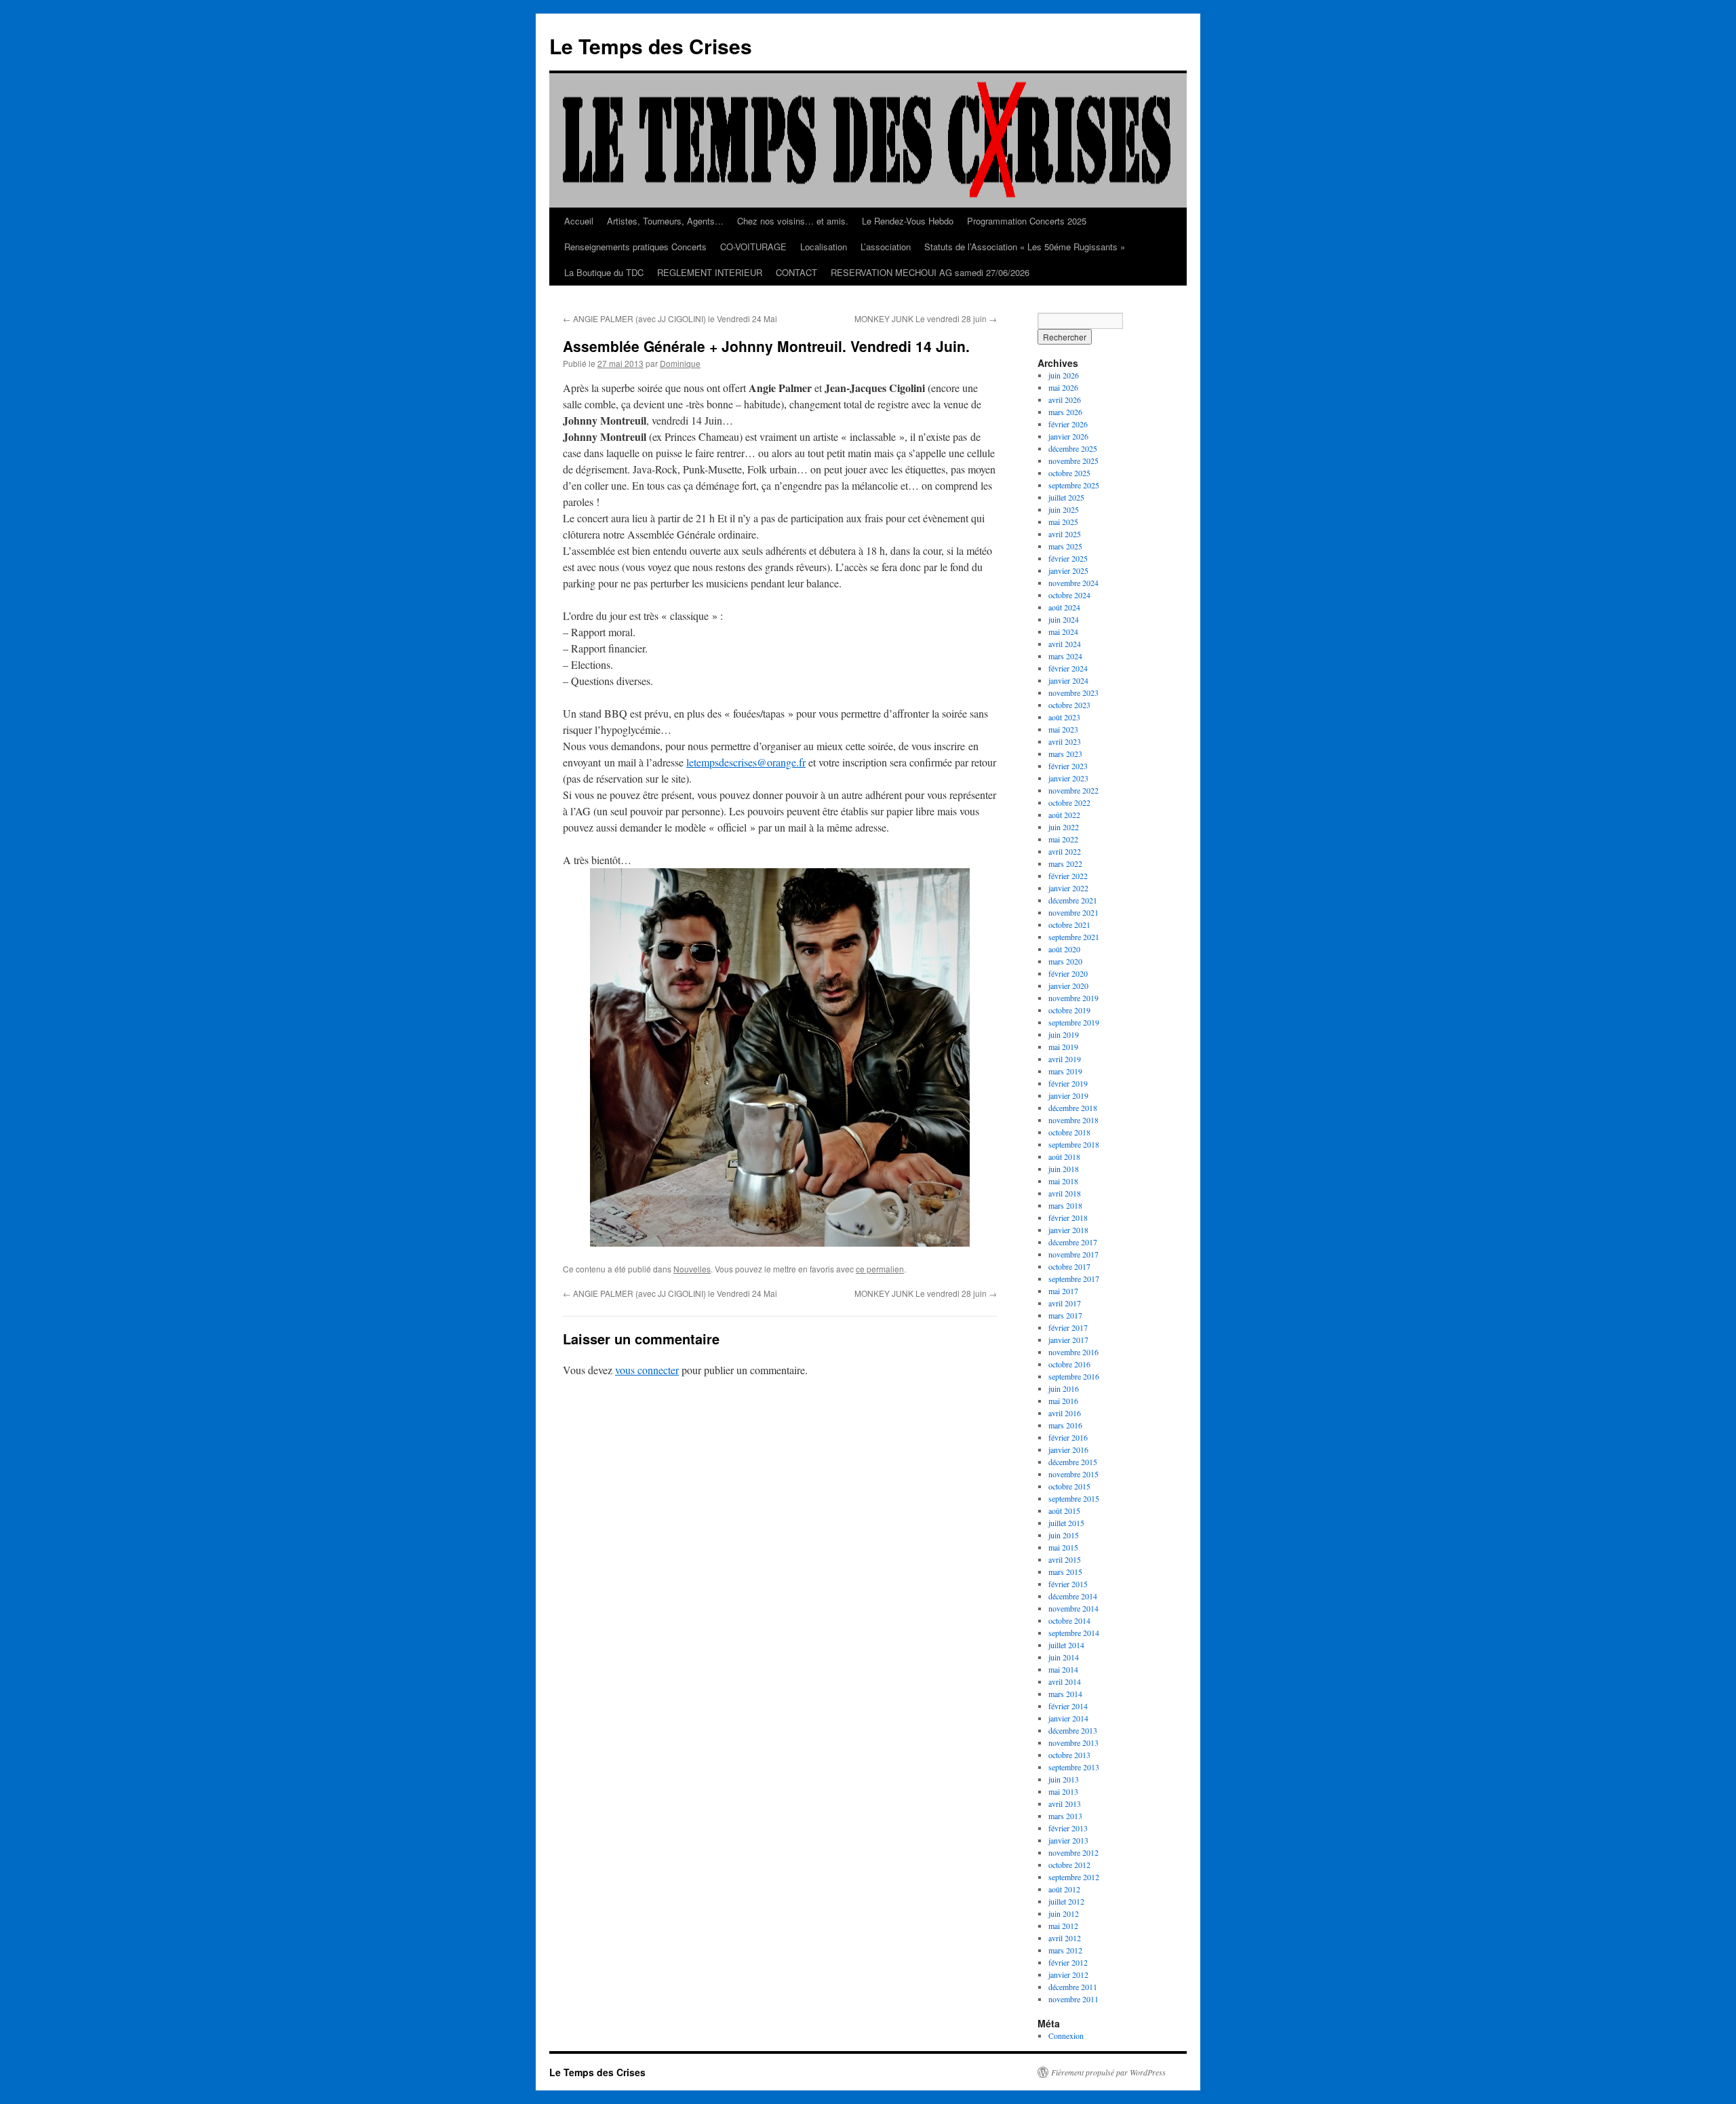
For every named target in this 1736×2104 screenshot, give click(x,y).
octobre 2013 (1069, 1755)
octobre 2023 (1069, 705)
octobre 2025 (1069, 473)
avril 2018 (1065, 1193)
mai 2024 (1063, 631)
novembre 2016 (1073, 1352)
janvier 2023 (1068, 778)
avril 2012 (1065, 1938)
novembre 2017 (1073, 1254)
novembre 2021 (1073, 912)
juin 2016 (1064, 1388)
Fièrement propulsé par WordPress (1108, 2072)
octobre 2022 (1069, 802)
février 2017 (1068, 1327)
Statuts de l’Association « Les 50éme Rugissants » (1025, 247)
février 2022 (1068, 876)
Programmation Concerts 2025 (1027, 221)
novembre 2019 (1073, 998)
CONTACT (796, 272)
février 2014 (1068, 1706)
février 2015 (1068, 1584)
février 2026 (1068, 424)
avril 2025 (1065, 534)
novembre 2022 (1073, 790)
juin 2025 (1064, 509)
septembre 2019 (1074, 1022)
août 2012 (1064, 1889)
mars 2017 (1065, 1315)
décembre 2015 (1073, 1462)
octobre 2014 (1069, 1620)
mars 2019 (1065, 1071)
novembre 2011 (1073, 1999)
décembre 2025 (1073, 448)
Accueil (579, 221)
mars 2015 (1065, 1572)
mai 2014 (1063, 1669)
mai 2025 (1063, 522)
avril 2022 (1065, 851)
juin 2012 (1064, 1913)
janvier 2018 (1068, 1230)
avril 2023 (1065, 741)
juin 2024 (1064, 619)
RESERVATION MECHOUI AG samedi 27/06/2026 (930, 272)
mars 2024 (1065, 656)
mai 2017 (1063, 1291)
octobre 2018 (1069, 1132)
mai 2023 (1063, 729)
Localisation (824, 247)
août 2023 (1064, 717)
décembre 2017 (1073, 1242)
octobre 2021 (1069, 924)
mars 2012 (1065, 1950)
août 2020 (1064, 949)
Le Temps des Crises (651, 46)
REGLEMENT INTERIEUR (710, 272)
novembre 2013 (1073, 1742)
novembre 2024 (1073, 583)
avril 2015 (1065, 1559)
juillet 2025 (1066, 497)
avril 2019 (1065, 1059)
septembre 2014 (1074, 1633)
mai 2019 (1063, 1047)
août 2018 (1064, 1156)
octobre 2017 (1069, 1266)
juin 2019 (1064, 1034)
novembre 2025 (1073, 461)
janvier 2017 (1068, 1340)
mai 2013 (1063, 1791)
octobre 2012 (1069, 1865)
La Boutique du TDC (604, 272)
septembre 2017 (1074, 1279)
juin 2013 (1064, 1779)
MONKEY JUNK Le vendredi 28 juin (926, 318)
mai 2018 (1063, 1181)
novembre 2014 (1073, 1608)
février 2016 (1068, 1437)
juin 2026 (1064, 375)
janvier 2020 (1068, 986)
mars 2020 (1065, 961)
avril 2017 (1065, 1303)
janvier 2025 (1068, 570)
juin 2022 (1064, 827)
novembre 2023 (1073, 693)
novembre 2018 (1073, 1120)
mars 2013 (1065, 1816)
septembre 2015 (1074, 1498)
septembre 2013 (1074, 1767)
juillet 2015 (1066, 1523)
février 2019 (1068, 1083)
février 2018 (1068, 1217)
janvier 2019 (1068, 1095)
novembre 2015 (1073, 1474)
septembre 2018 (1074, 1144)
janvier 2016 (1068, 1449)
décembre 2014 (1073, 1596)
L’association (886, 247)
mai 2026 (1063, 387)
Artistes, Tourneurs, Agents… (665, 221)
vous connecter (647, 1370)
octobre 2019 (1069, 1010)
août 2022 (1064, 815)
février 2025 (1068, 558)
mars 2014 (1065, 1694)
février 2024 (1068, 668)
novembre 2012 (1073, 1852)
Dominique (680, 363)
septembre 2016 (1074, 1376)
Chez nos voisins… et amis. (793, 221)
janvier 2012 (1068, 1974)
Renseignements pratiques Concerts (635, 247)
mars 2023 (1065, 754)
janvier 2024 (1068, 680)
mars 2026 (1065, 412)
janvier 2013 (1068, 1840)
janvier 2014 (1068, 1718)
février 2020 (1068, 973)
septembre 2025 (1074, 485)
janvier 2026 (1068, 436)
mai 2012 (1063, 1926)
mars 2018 (1065, 1205)
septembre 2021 (1074, 937)
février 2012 (1068, 1962)
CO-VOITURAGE (753, 247)
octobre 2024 (1069, 595)
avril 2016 (1065, 1413)
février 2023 (1068, 766)
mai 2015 (1063, 1547)
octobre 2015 (1069, 1486)
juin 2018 (1064, 1169)
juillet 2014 (1066, 1645)
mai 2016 (1063, 1401)
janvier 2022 (1068, 888)
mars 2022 (1065, 863)
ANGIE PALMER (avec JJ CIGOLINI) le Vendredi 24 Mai (670, 318)
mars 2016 (1065, 1425)
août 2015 (1064, 1511)
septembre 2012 (1074, 1877)
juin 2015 (1064, 1535)
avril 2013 (1065, 1804)
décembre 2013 (1073, 1730)
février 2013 (1068, 1828)
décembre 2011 (1073, 1987)
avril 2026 (1065, 400)
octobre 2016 (1069, 1364)
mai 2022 (1063, 839)
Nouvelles (692, 1269)
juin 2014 (1064, 1657)
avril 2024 (1065, 644)
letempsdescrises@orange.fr (746, 762)
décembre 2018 (1073, 1108)
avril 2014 (1065, 1681)
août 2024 (1064, 607)
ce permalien (880, 1269)
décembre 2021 (1073, 900)
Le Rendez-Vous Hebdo (908, 221)
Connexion (1066, 2035)
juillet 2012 (1066, 1901)
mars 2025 (1065, 546)
